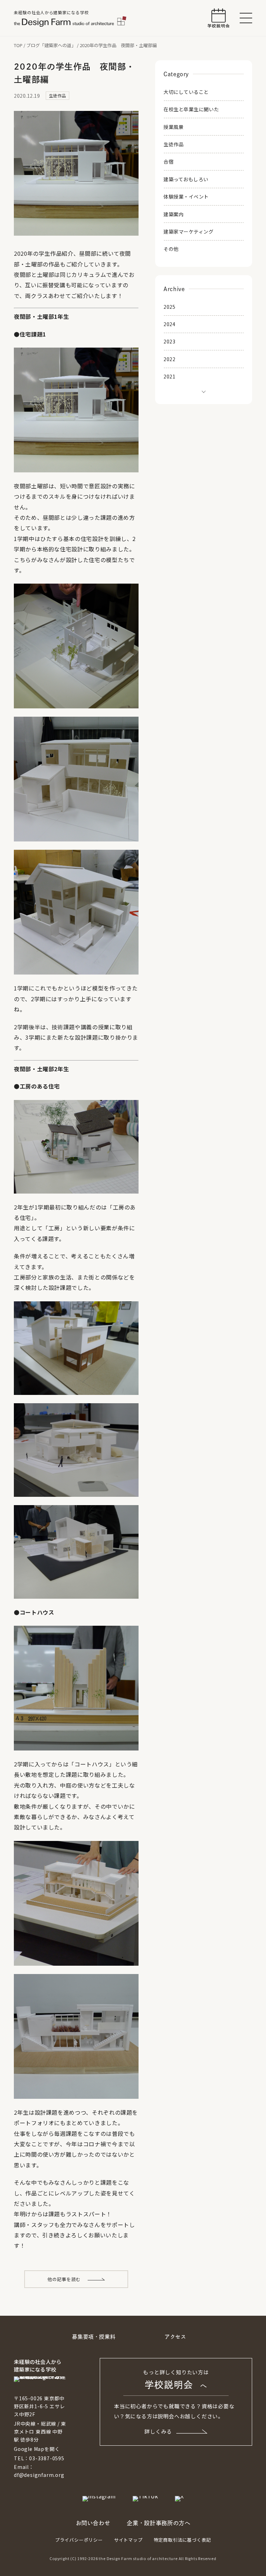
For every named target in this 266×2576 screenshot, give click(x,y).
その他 (171, 249)
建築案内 (174, 214)
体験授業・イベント (186, 197)
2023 (169, 341)
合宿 (169, 161)
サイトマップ (128, 2540)
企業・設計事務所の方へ (158, 2523)
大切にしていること (186, 92)
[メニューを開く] (246, 18)
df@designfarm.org (39, 2475)
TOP (18, 45)
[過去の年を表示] (204, 391)
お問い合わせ (93, 2523)
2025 (169, 307)
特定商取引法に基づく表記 (183, 2540)
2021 (169, 376)
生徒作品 (174, 144)
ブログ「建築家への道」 (51, 45)
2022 (169, 359)
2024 (169, 324)
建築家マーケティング (189, 232)
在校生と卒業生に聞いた (191, 109)
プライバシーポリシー (79, 2540)
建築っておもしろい (186, 179)
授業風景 (174, 127)
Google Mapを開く (37, 2449)
